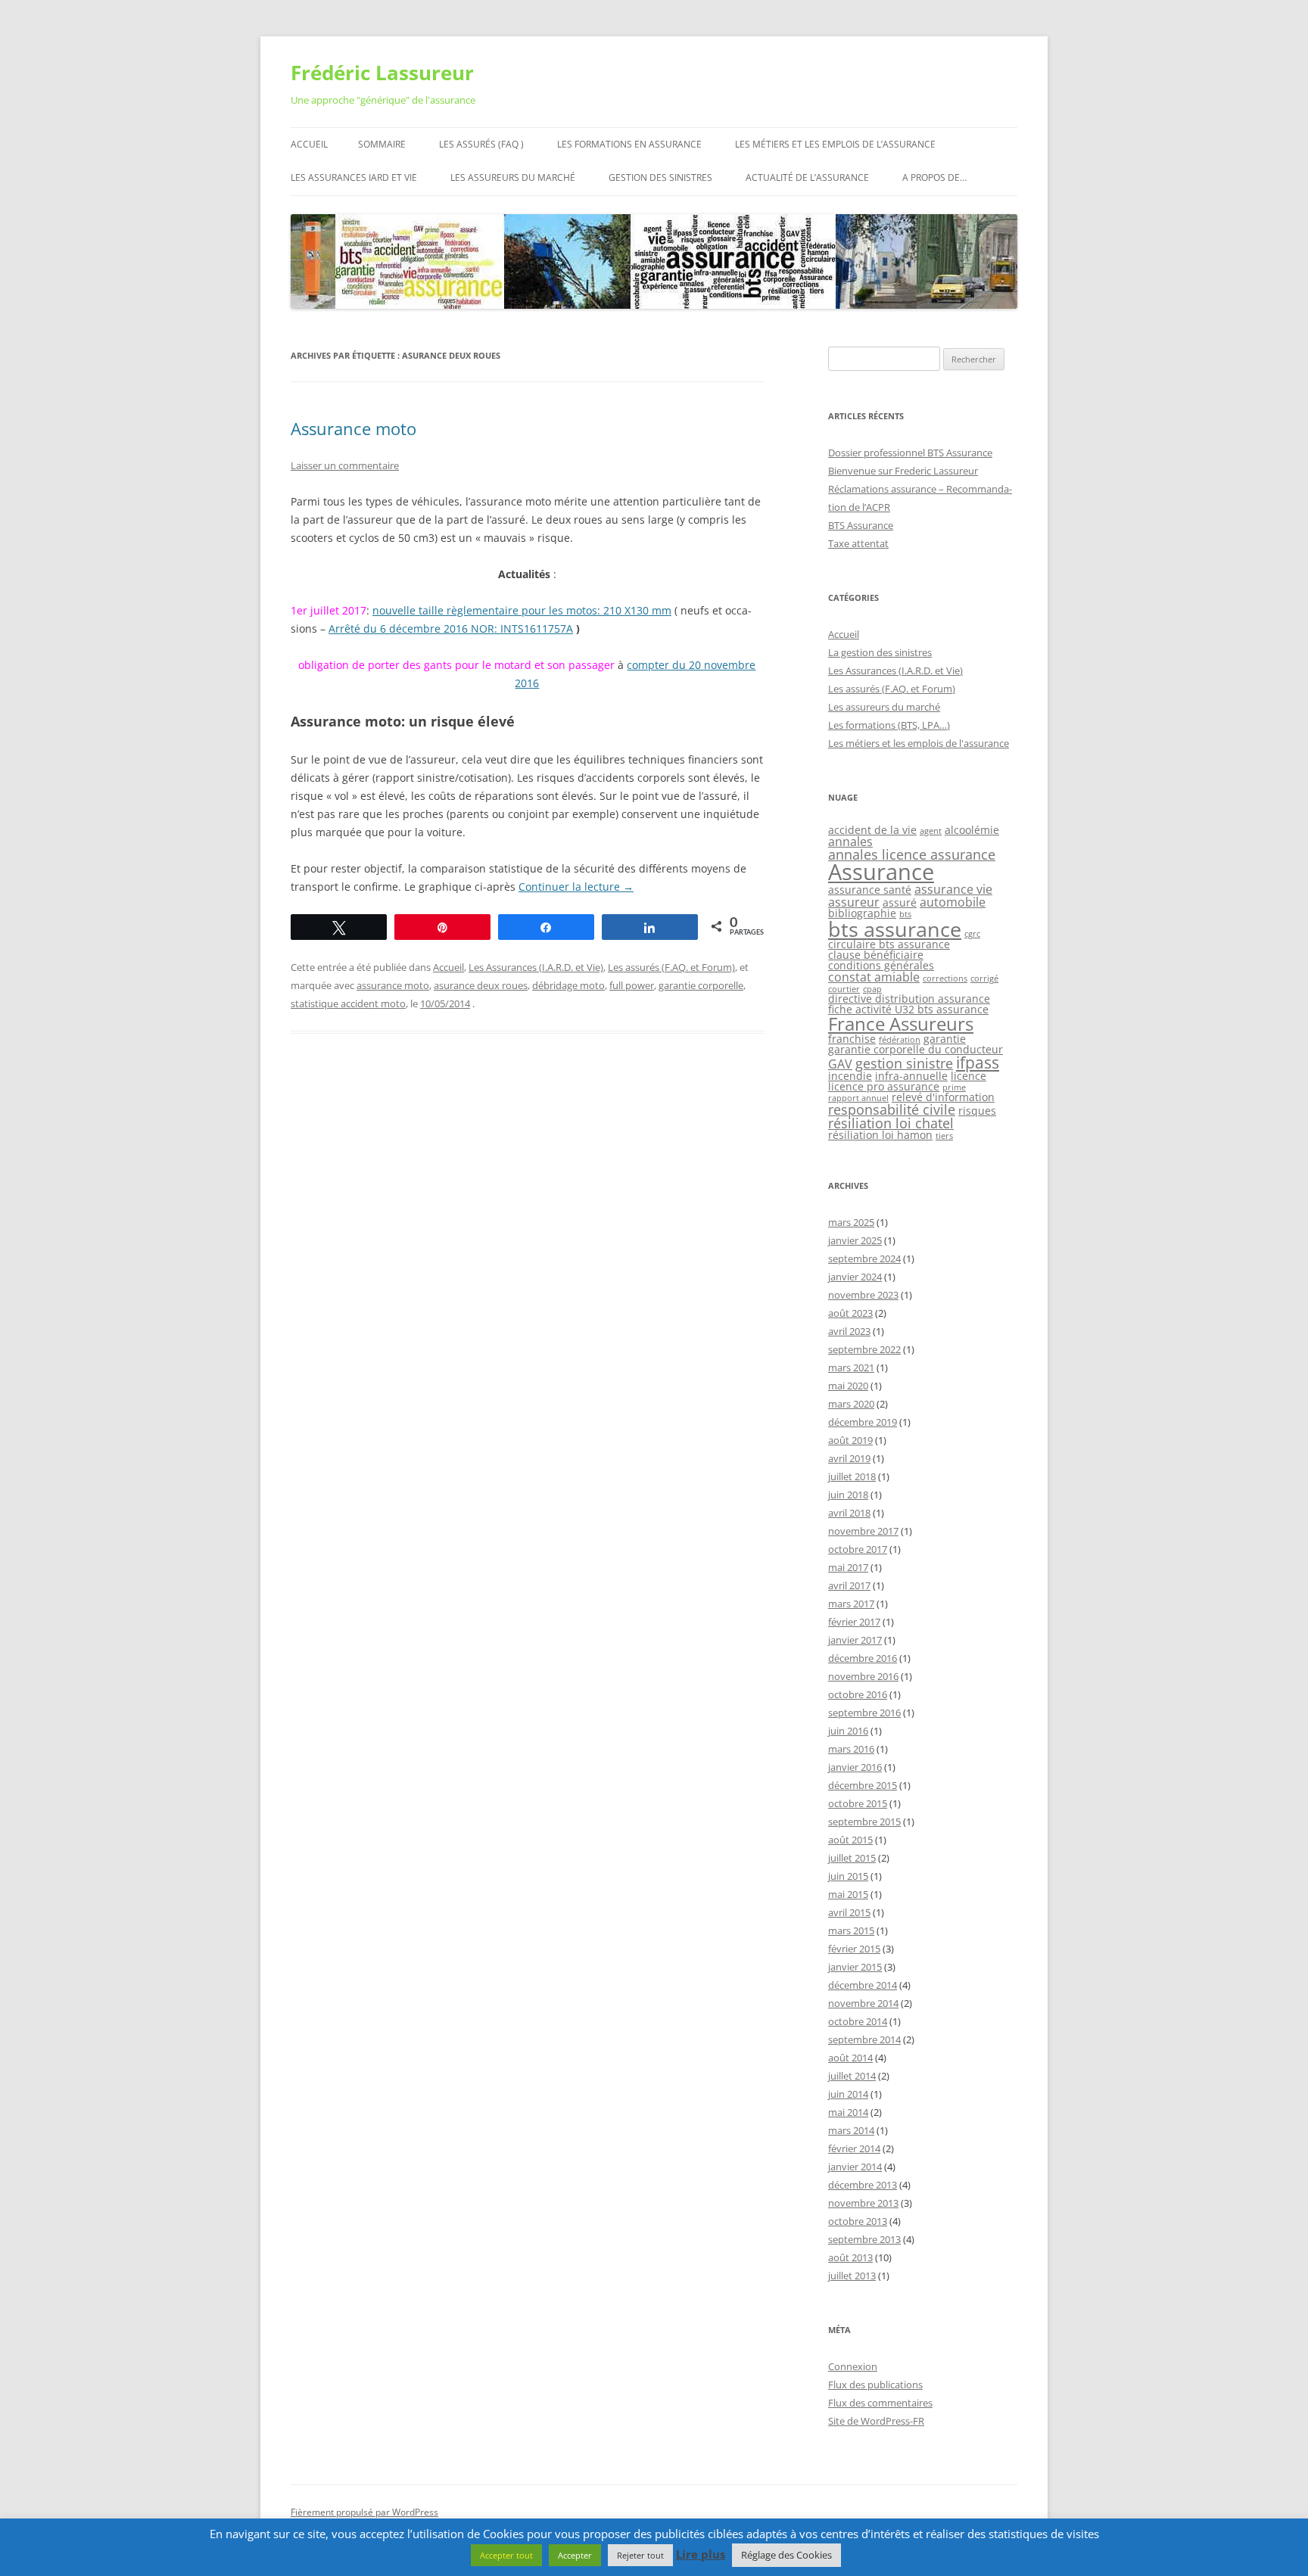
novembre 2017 (863, 1531)
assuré (900, 902)
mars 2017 (851, 1604)
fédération (900, 1040)
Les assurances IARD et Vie (354, 177)
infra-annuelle (911, 1076)
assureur (854, 902)
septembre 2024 (864, 1258)
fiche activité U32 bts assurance (908, 1009)
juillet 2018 (852, 1476)
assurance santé (870, 890)
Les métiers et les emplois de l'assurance (919, 743)
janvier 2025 (855, 1240)
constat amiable (874, 977)
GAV (840, 1064)
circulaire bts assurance (889, 944)
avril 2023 (849, 1331)
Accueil (309, 144)
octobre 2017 (858, 1549)
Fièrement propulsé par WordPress (364, 2512)
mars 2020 (851, 1404)
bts (905, 914)
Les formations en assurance (629, 144)
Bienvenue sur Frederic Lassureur (903, 471)
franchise (852, 1039)
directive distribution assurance (909, 999)
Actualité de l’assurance (807, 177)
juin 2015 (848, 1876)
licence (969, 1076)
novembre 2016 (863, 1676)
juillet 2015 (852, 1858)
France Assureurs (901, 1024)
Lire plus (701, 2554)
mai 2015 (848, 1894)
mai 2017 (848, 1567)
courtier (844, 989)
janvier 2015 (855, 1967)
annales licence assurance (912, 854)
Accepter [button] (575, 2555)
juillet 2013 (852, 2276)
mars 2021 (851, 1367)
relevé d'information (943, 1097)
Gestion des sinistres (660, 177)
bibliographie (862, 913)
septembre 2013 (864, 2239)
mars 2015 (851, 1930)
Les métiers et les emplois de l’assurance (835, 144)
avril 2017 (849, 1585)
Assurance (881, 872)
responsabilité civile (892, 1109)
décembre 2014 (863, 1985)
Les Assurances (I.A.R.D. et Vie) (536, 967)
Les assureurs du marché (513, 177)
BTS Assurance (861, 525)
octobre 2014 (858, 2021)
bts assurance (895, 929)
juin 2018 (848, 1495)
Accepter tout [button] (506, 2555)
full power (632, 985)
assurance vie (953, 889)
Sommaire (382, 144)
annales (850, 842)
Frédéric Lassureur (382, 73)
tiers (944, 1136)
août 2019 (850, 1440)
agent (931, 831)
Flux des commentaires (880, 2403)
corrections (945, 978)
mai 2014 (848, 2112)
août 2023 (850, 1313)
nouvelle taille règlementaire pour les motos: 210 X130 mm (522, 610)
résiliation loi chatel (891, 1123)
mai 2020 (848, 1386)
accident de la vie (872, 830)
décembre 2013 (863, 2185)
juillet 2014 (852, 2076)
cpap (872, 989)
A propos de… (934, 177)
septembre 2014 (864, 2039)
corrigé (984, 978)
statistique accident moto (348, 1003)
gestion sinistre (904, 1063)
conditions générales (881, 965)
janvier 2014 (855, 2167)
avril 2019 (849, 1458)
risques (977, 1111)
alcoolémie (972, 830)
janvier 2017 (855, 1640)
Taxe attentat (858, 543)
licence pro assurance (884, 1086)
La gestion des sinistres (880, 652)
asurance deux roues (481, 985)
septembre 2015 (864, 1822)
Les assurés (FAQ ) (481, 144)
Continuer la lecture (576, 887)
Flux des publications (875, 2385)
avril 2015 (849, 1912)
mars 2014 (851, 2130)
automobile (953, 902)
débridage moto (568, 985)
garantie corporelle (701, 985)
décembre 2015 (863, 1785)
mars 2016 (851, 1749)
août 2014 (850, 2058)
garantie (945, 1039)
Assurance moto (353, 428)
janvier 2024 (855, 1277)
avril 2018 (849, 1513)
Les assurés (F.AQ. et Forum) (671, 967)
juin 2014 (848, 2094)
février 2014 (854, 2148)
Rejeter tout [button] (640, 2555)
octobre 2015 (858, 1803)
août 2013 (850, 2257)
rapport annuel (858, 1098)
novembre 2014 (863, 2003)
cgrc (972, 934)
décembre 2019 (863, 1422)
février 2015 (854, 1949)
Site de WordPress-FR (876, 2421)
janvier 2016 (855, 1767)
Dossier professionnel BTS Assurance (910, 453)
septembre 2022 (864, 1349)
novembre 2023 (863, 1295)
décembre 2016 (863, 1658)
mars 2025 (851, 1222)
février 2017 (854, 1622)
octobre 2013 (858, 2221)
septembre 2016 (864, 1713)
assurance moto (393, 985)
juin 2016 (848, 1731)
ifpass (978, 1062)
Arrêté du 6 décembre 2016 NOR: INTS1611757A (451, 628)
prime (954, 1087)
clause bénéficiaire (876, 955)
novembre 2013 (863, 2203)
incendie (850, 1076)
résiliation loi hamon (880, 1135)
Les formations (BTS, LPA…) (889, 725)
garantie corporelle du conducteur (916, 1049)
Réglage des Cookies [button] (786, 2555)
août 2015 (850, 1840)
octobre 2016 (858, 1694)
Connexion (853, 2366)
